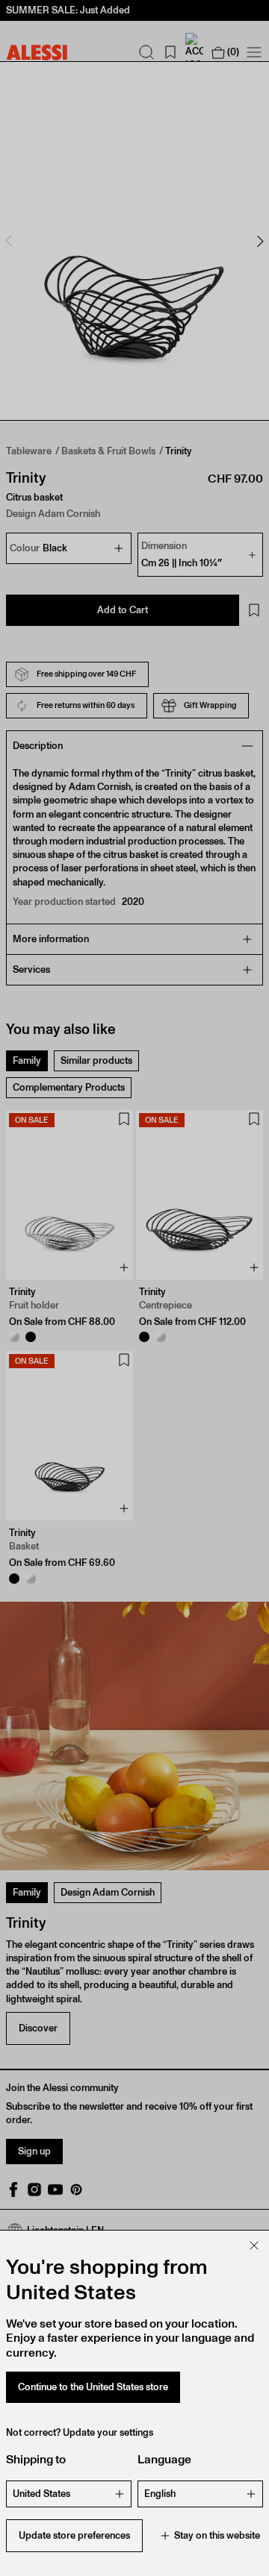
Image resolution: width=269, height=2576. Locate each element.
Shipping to (36, 2459)
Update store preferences (74, 2535)
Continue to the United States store (93, 2387)
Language (164, 2459)
